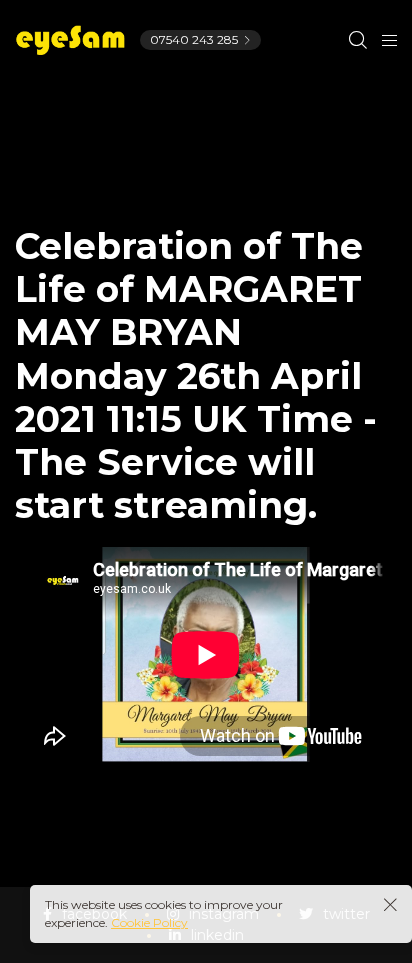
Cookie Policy (149, 922)
